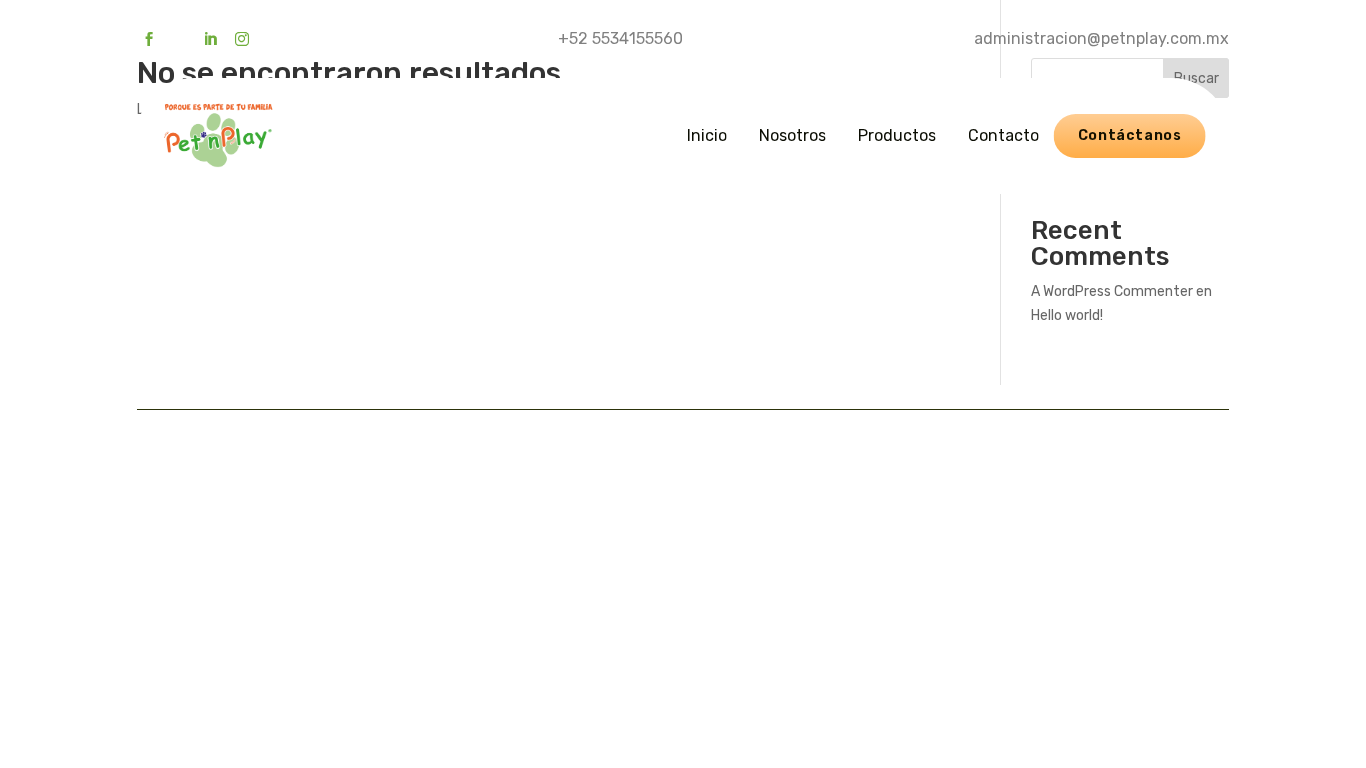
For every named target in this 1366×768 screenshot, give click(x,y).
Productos (897, 135)
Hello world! (1067, 315)
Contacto (1003, 135)
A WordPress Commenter (1112, 291)
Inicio (707, 135)
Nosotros (792, 135)
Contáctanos (1130, 135)
